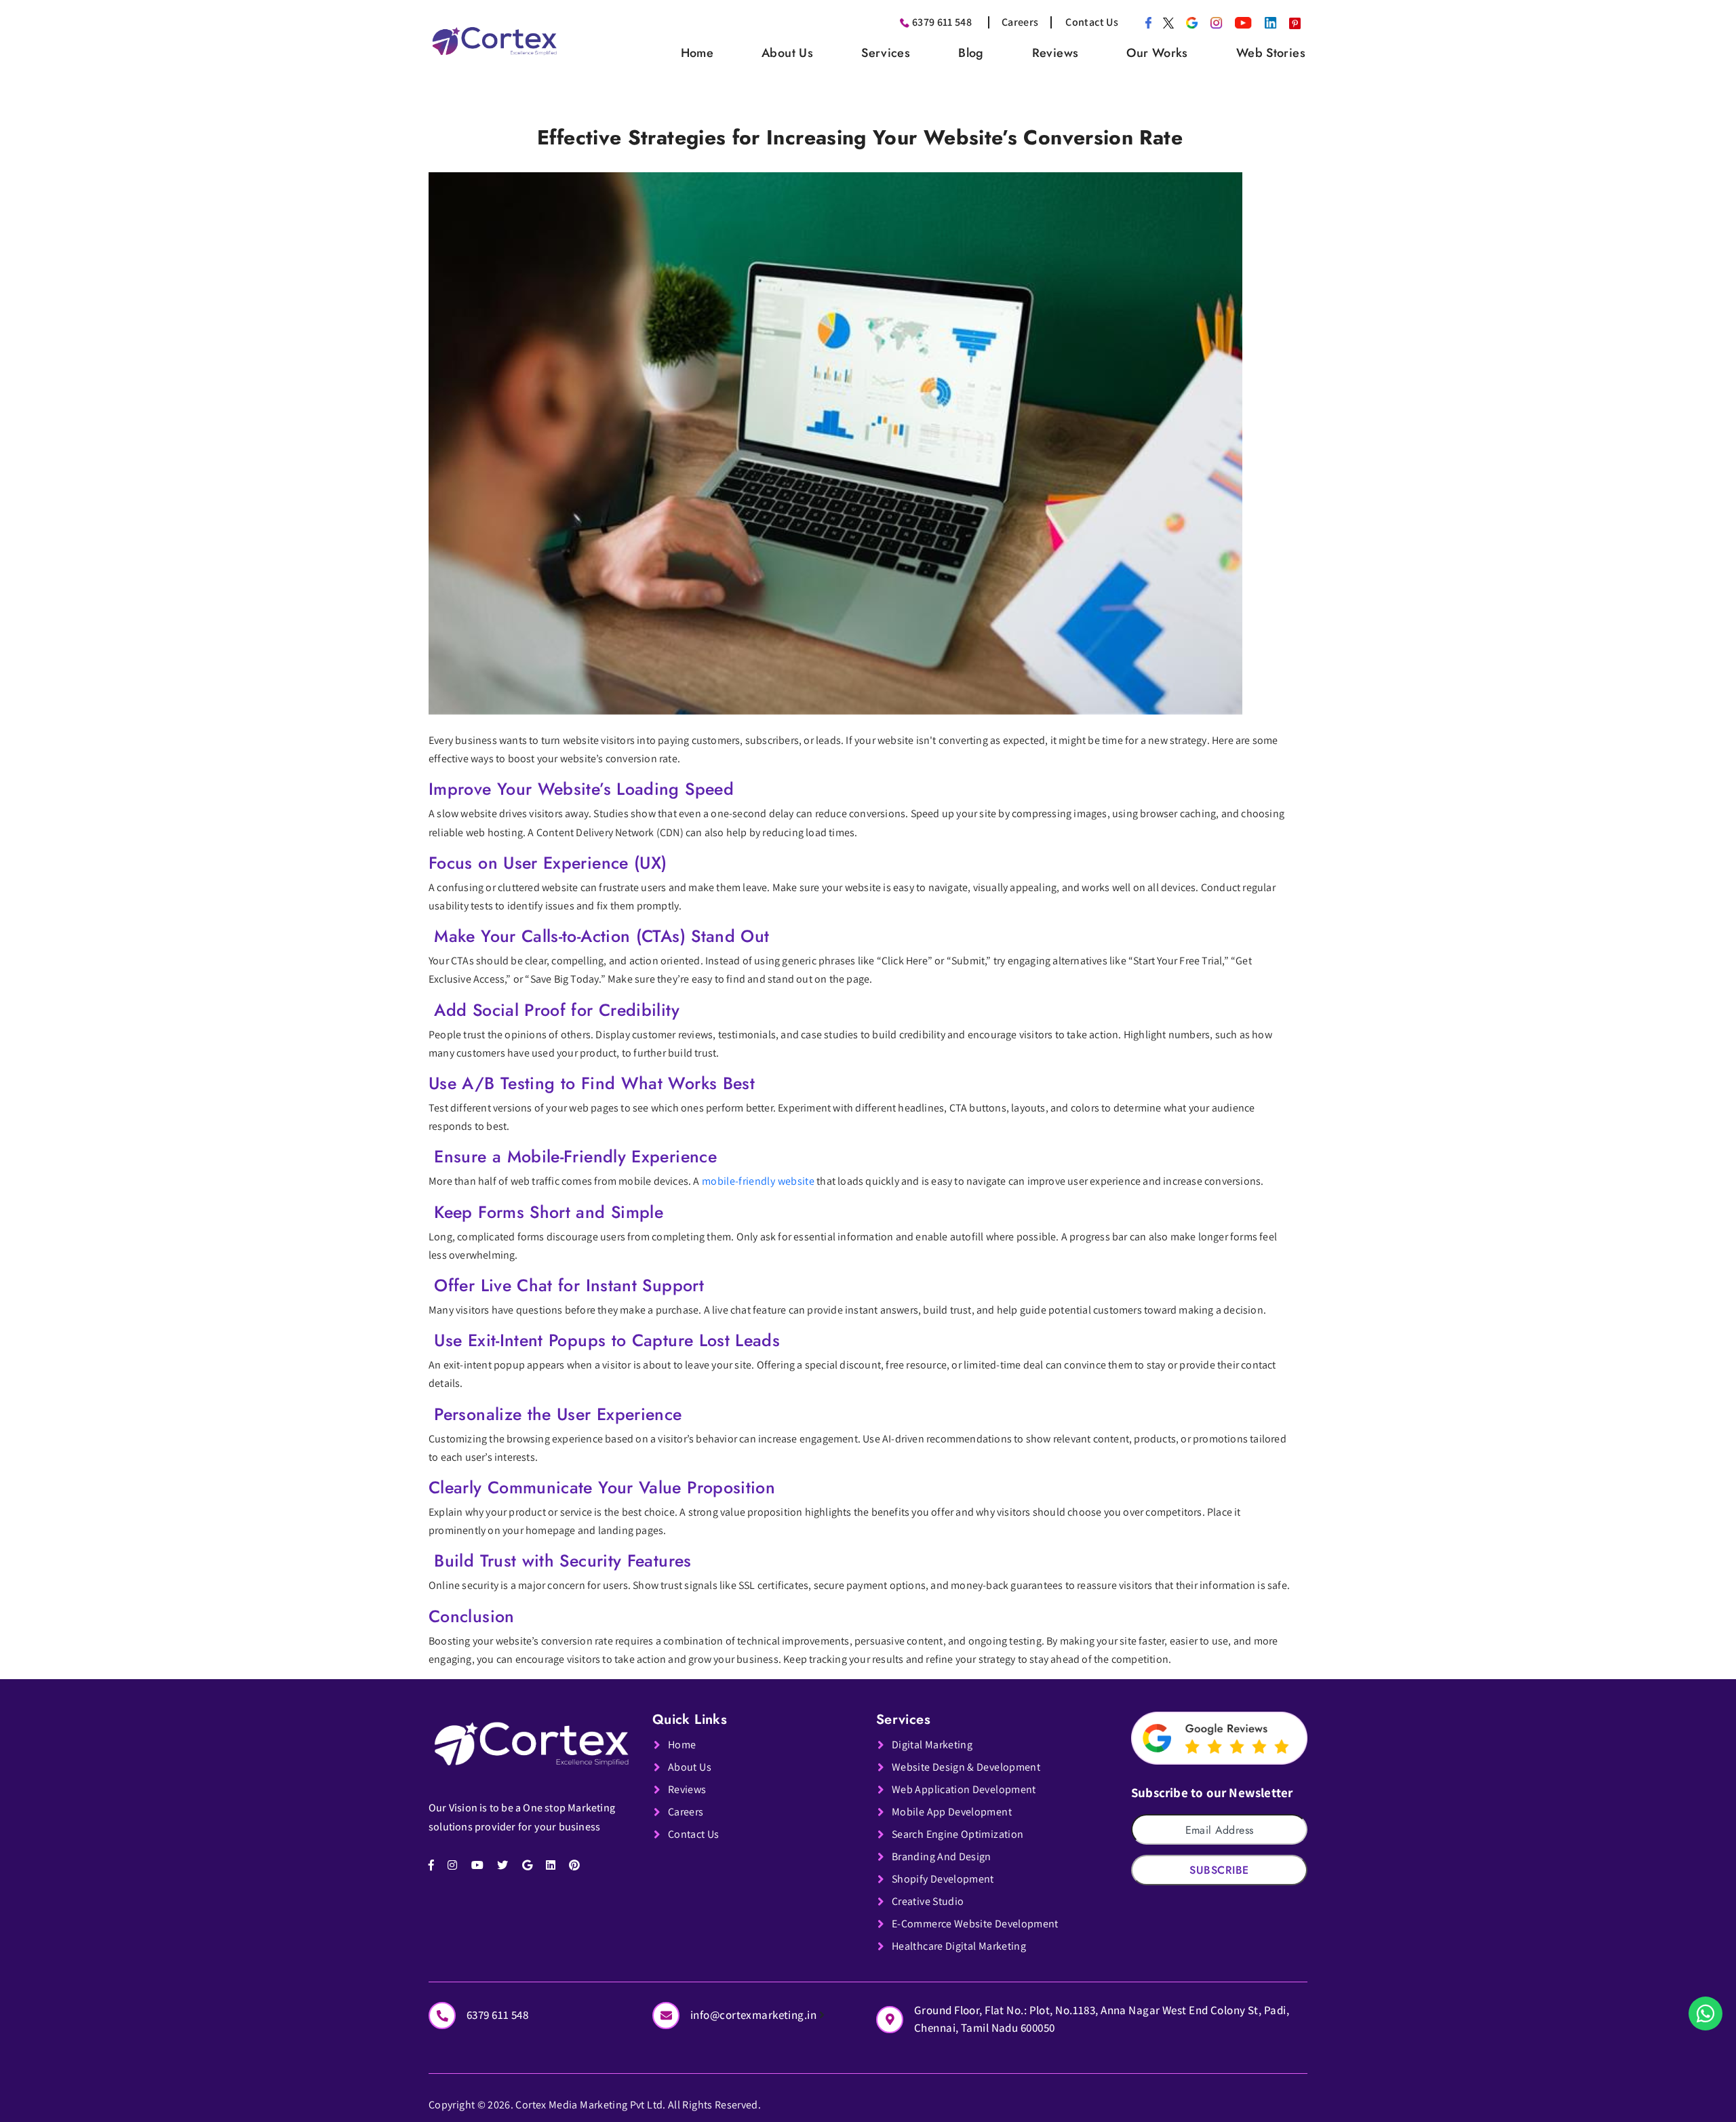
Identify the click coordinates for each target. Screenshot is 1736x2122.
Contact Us (1092, 22)
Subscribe (1219, 1870)
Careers (1020, 22)
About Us (787, 53)
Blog (971, 53)
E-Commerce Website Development (975, 1924)
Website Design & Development (966, 1767)
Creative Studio (928, 1901)
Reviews (1056, 53)
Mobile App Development (952, 1812)
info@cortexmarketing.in (755, 2015)
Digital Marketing (932, 1745)
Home (697, 53)
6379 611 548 (942, 22)
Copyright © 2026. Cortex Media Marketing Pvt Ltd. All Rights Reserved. (595, 2105)
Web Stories (1271, 53)
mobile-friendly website (758, 1181)
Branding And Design (942, 1856)
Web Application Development (964, 1789)
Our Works (1157, 53)
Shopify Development (943, 1879)
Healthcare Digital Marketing (959, 1946)
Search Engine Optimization (958, 1834)
